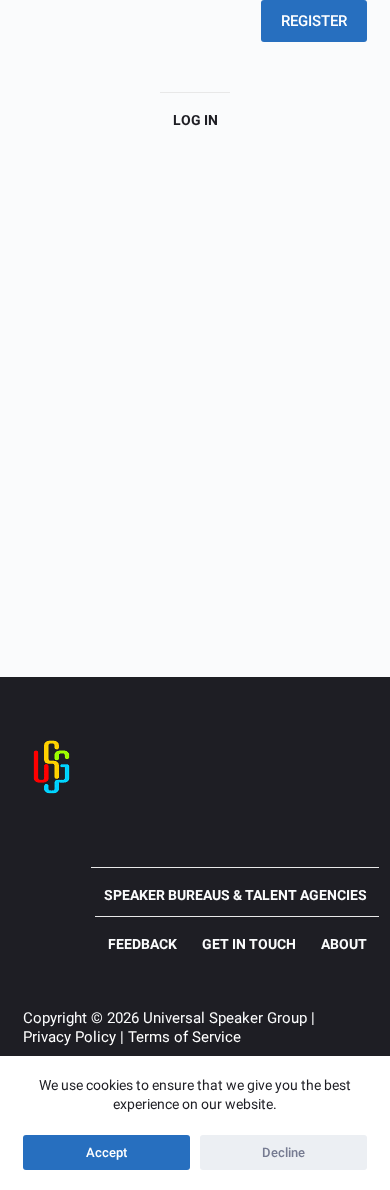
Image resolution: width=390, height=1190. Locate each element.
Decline (283, 1152)
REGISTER (314, 21)
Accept (106, 1152)
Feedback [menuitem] (142, 944)
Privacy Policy (69, 1037)
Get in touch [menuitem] (249, 944)
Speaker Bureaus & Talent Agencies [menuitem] (235, 895)
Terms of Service (184, 1037)
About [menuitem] (344, 944)
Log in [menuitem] (195, 120)
